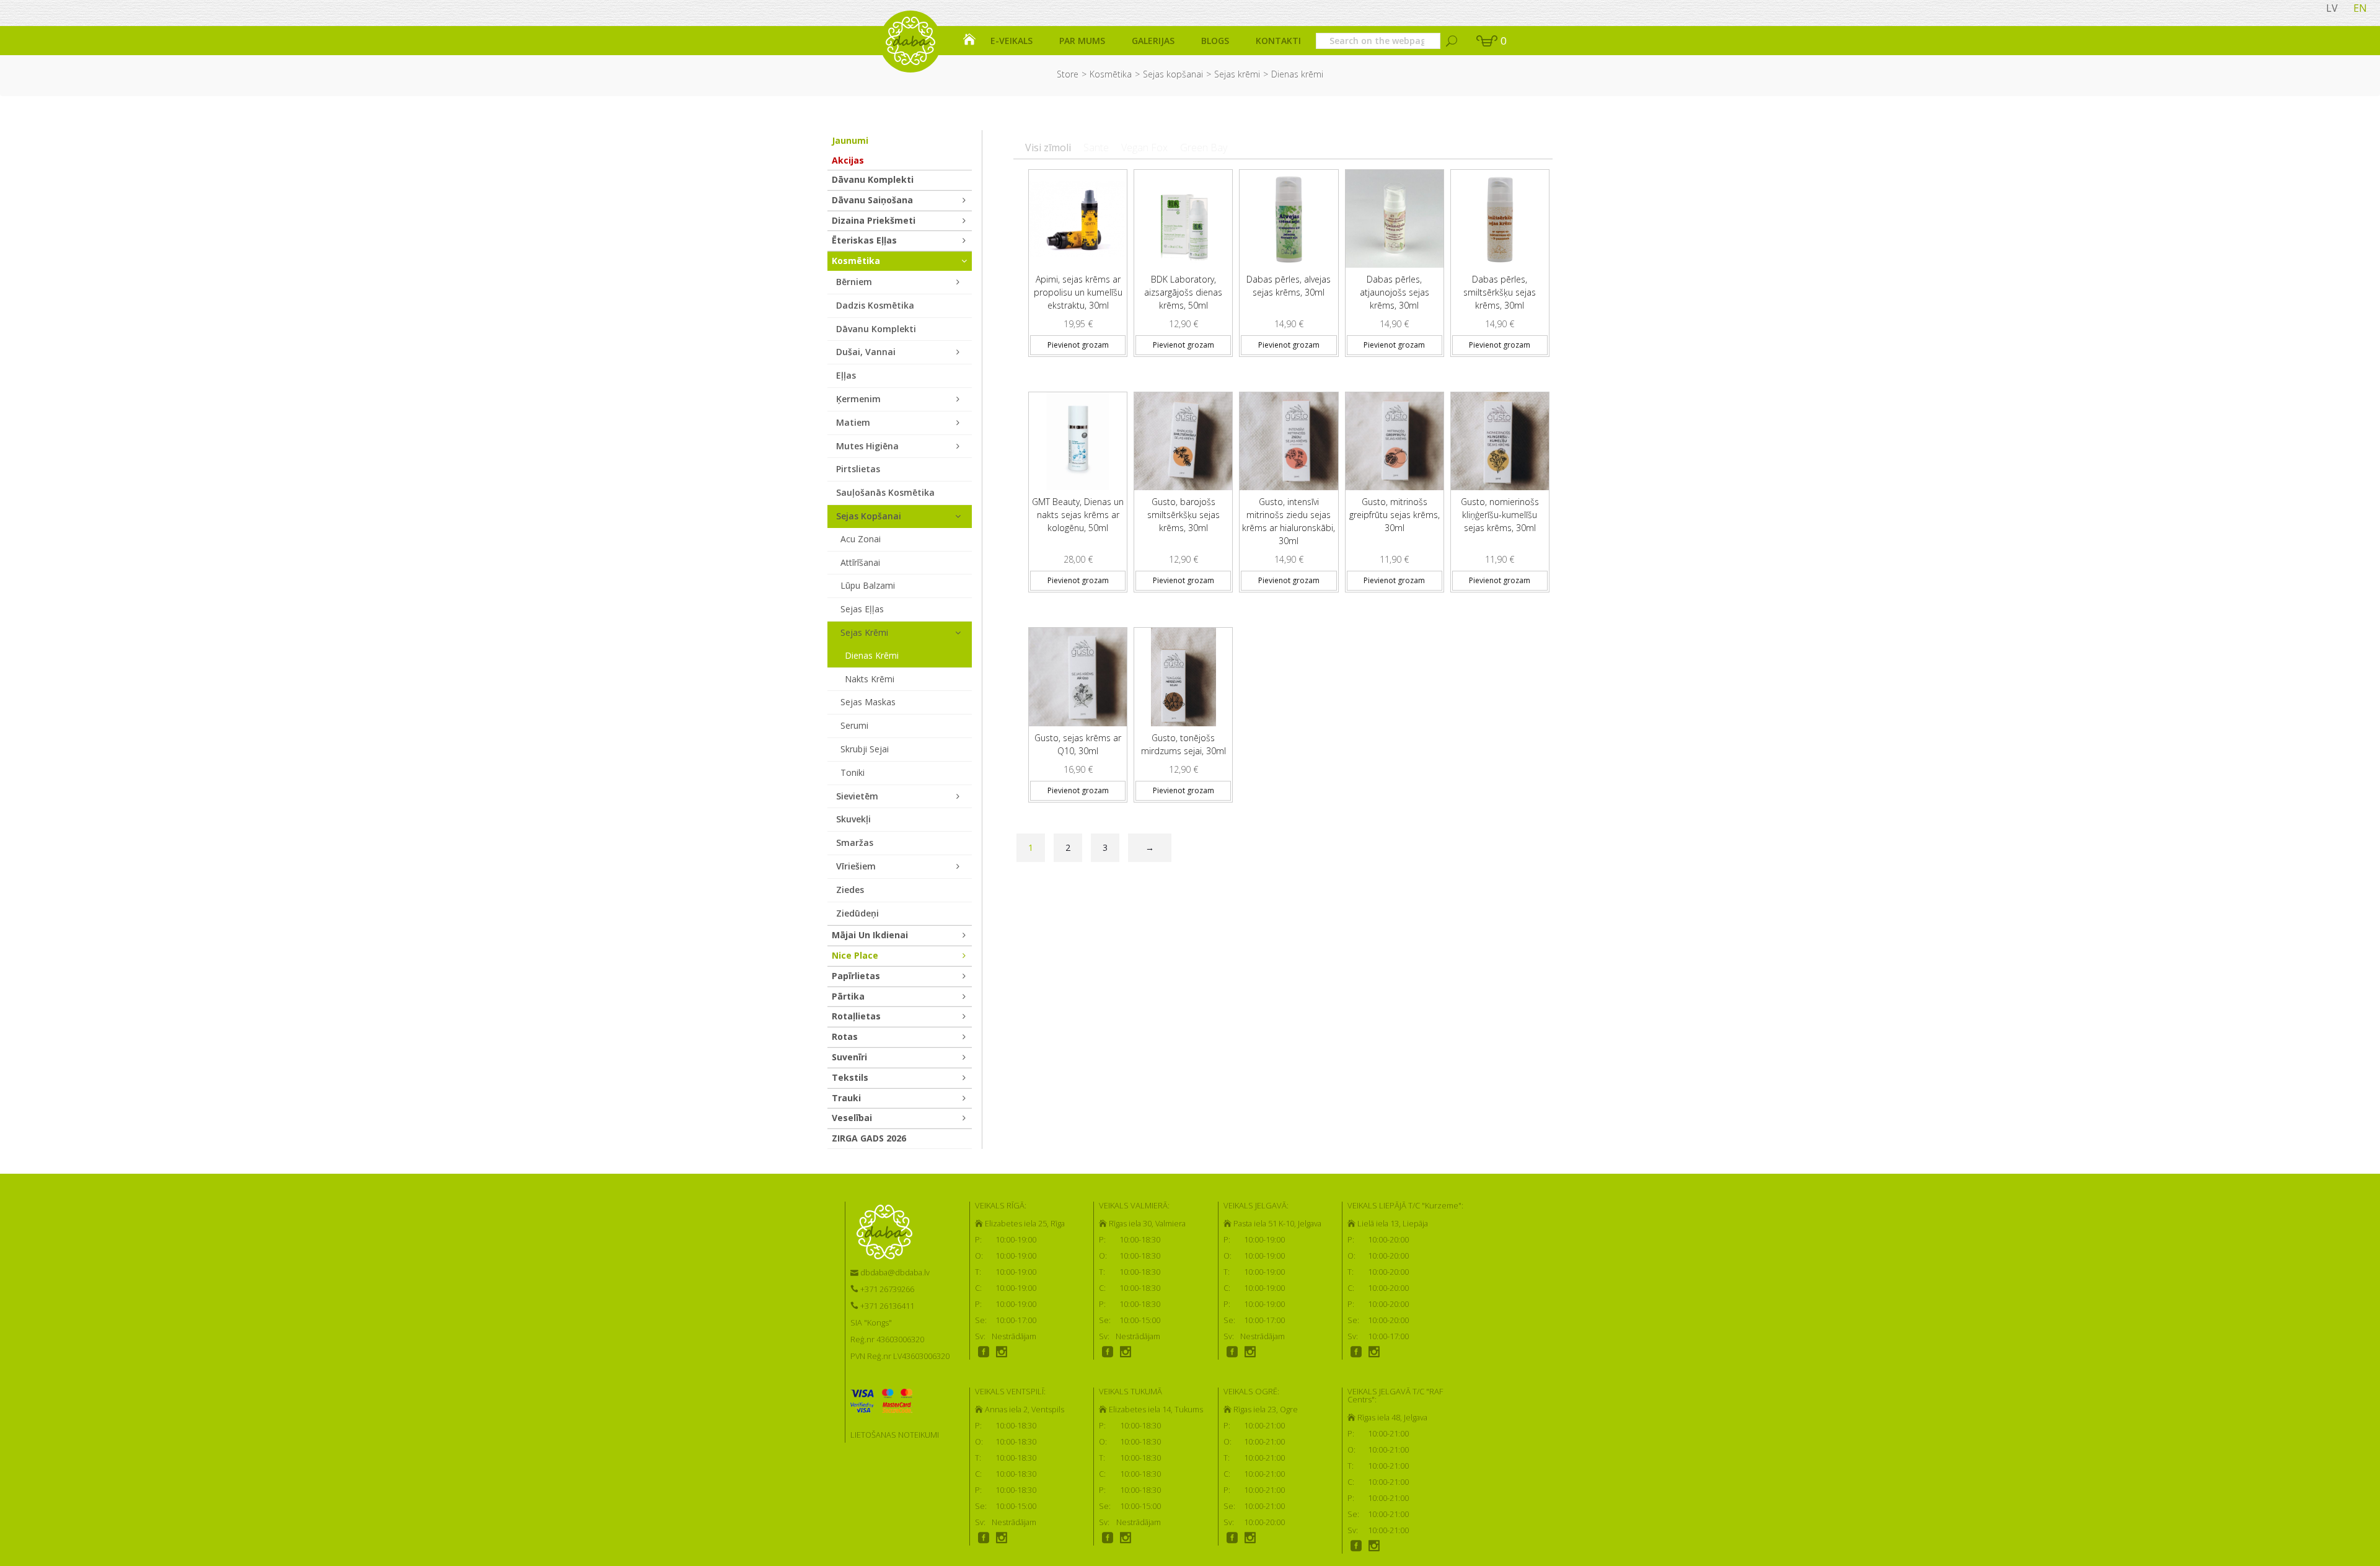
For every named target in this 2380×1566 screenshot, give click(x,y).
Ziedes (850, 890)
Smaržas (855, 842)
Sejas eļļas (862, 609)
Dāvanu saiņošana (872, 200)
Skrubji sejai (865, 749)
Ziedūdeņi (857, 913)
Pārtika (848, 996)
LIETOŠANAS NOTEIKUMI (895, 1435)
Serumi (854, 725)
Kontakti (1278, 41)
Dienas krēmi (872, 655)
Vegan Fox (1144, 147)
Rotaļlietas (856, 1016)
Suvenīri (849, 1057)
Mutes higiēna (867, 446)
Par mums (1082, 41)
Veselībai (852, 1118)
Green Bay (1204, 147)
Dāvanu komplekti (873, 179)
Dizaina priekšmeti (874, 220)
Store (1068, 74)
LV (2332, 8)
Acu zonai (861, 539)
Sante (1096, 147)
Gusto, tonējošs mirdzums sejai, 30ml (1183, 744)
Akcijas (848, 160)
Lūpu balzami (868, 585)
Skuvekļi (853, 819)
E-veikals (1011, 41)
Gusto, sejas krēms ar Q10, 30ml (1078, 744)
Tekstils (850, 1077)
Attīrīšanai (860, 562)
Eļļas (846, 375)
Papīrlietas (856, 976)
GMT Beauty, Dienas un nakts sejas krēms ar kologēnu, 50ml (1078, 515)
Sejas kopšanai (1173, 74)
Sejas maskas (868, 702)
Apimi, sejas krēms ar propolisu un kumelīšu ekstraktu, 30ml (1078, 292)
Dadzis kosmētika (875, 305)
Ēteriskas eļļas (864, 240)
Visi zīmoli (1048, 147)
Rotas (845, 1036)
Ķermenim (858, 399)
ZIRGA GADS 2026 (869, 1138)
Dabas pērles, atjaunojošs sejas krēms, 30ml (1395, 292)
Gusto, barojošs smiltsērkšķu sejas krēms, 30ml (1183, 515)
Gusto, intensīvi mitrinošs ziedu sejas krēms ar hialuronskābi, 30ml (1289, 521)
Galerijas (1153, 41)
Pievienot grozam (1078, 345)
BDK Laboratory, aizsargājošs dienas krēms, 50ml (1183, 292)
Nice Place (855, 955)
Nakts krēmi (870, 679)
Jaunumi (850, 140)
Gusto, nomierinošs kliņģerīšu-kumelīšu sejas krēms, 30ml (1500, 515)
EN (2360, 8)
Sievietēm (857, 796)
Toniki (853, 772)
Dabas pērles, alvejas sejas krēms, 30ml (1289, 286)
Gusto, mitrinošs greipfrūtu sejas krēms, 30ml (1395, 515)
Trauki (846, 1098)
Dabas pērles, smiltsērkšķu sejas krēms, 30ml (1500, 292)
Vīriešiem (856, 866)
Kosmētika (1111, 74)
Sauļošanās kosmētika (885, 492)
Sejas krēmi (1237, 74)
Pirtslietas (858, 469)
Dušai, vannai (866, 352)
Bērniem (854, 282)
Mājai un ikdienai (870, 935)
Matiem (853, 422)
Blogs (1215, 41)
